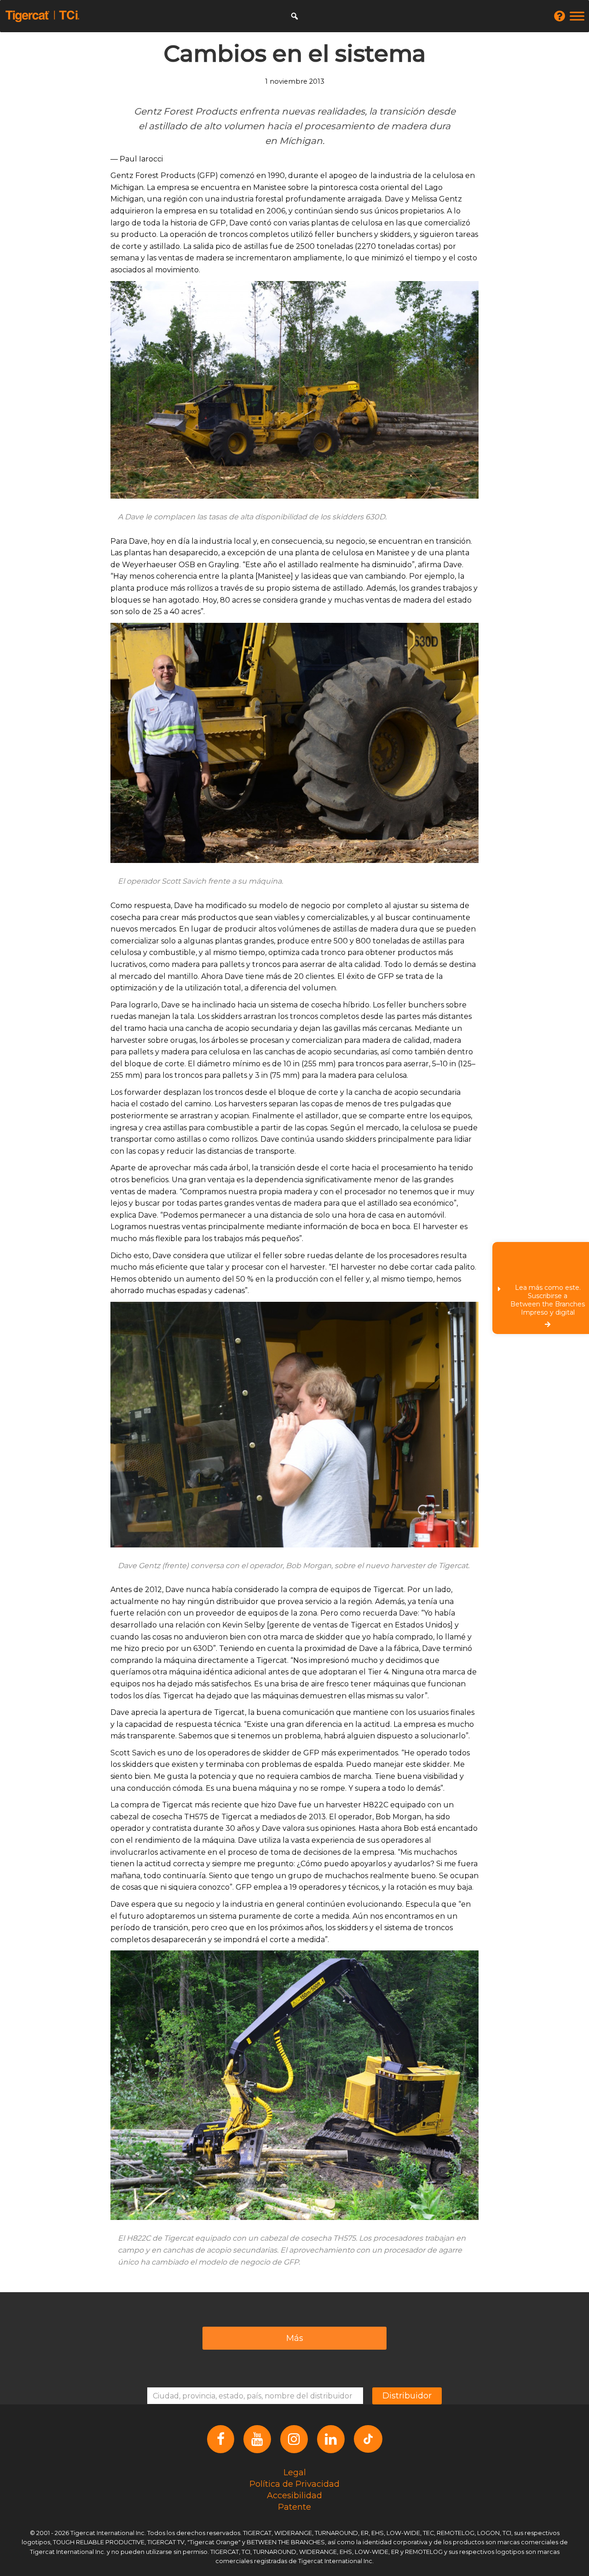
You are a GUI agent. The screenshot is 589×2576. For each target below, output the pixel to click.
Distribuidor (407, 2396)
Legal (295, 2472)
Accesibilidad (294, 2495)
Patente (294, 2507)
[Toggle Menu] (577, 16)
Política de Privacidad (294, 2484)
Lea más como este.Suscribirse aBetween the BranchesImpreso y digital (548, 1300)
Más (295, 2338)
